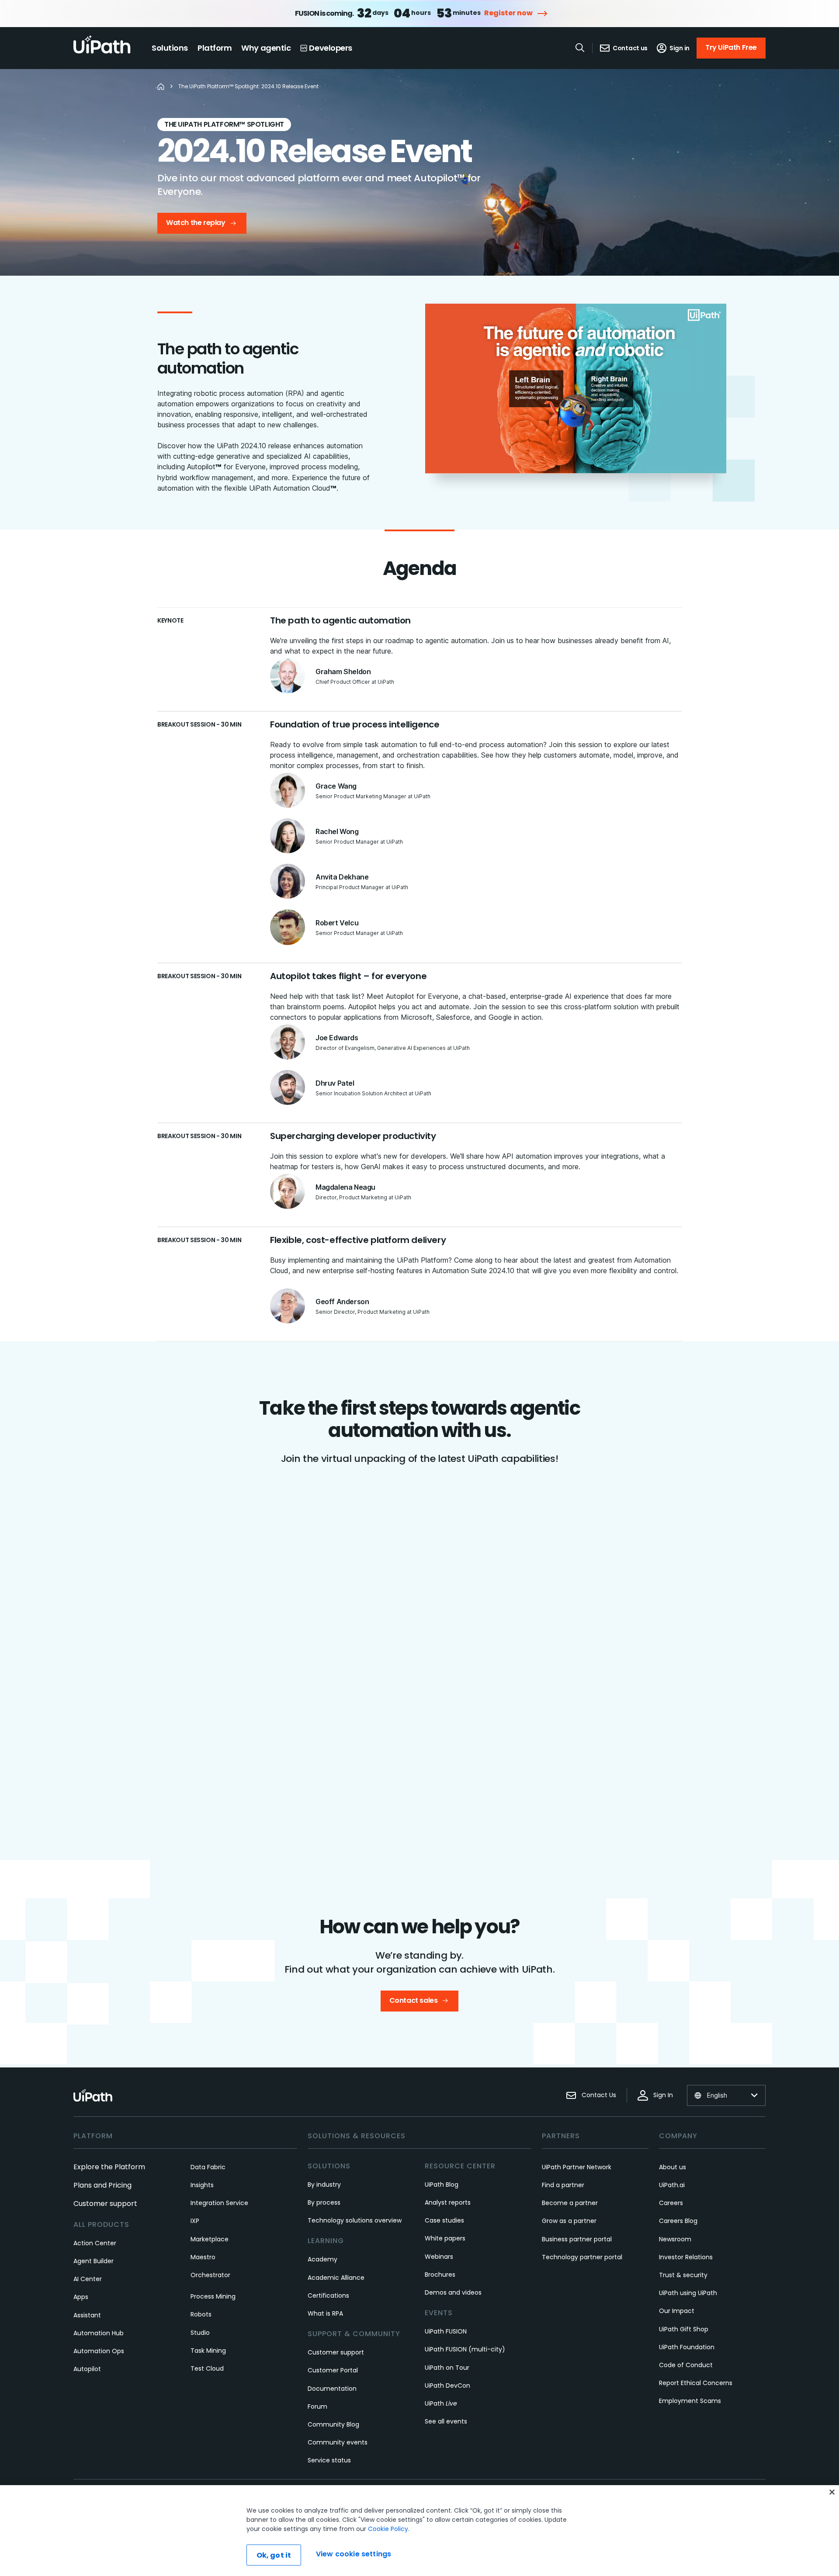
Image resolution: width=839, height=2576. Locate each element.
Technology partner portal (582, 2257)
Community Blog (333, 2424)
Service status (329, 2460)
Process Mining (213, 2296)
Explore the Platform (109, 2167)
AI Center (88, 2279)
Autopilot (87, 2369)
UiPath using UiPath (688, 2293)
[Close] (832, 2492)
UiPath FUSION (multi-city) (465, 2349)
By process (324, 2202)
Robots (201, 2314)
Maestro (203, 2257)
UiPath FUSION (446, 2331)
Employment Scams (690, 2401)
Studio (200, 2333)
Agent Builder (94, 2261)
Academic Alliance (336, 2278)
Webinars (439, 2257)
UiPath (441, 2403)
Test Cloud (207, 2368)
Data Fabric (208, 2167)
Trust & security (683, 2275)
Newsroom (675, 2239)
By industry (324, 2185)
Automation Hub (99, 2333)
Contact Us (599, 2095)
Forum (317, 2406)
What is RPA (325, 2313)
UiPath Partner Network (577, 2167)
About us (673, 2167)
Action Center (95, 2243)
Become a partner (570, 2203)
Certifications (328, 2296)
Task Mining (208, 2351)
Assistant (87, 2315)
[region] (419, 2531)
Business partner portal (577, 2239)
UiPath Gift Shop (684, 2329)
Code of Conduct (686, 2365)
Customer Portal (333, 2370)
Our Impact (677, 2311)
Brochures (440, 2275)
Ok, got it (274, 2555)
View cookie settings (354, 2554)
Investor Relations (686, 2257)
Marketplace (210, 2239)
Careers (671, 2203)
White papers (445, 2238)
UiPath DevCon (447, 2386)
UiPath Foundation (687, 2347)
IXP (195, 2221)
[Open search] (580, 48)
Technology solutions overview (355, 2220)
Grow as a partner (569, 2221)
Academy (322, 2259)
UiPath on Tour (447, 2368)
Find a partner (563, 2185)
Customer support (105, 2204)
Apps (81, 2297)
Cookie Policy (388, 2529)
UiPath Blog (442, 2185)
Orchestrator (210, 2275)
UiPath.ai (672, 2185)
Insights (202, 2185)
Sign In (663, 2095)
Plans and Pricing (102, 2185)
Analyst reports (448, 2202)
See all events (446, 2421)
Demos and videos (453, 2292)
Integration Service (219, 2203)
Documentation (332, 2389)
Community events (338, 2442)
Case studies (444, 2220)
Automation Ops (99, 2351)
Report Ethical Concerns (696, 2383)
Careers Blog (678, 2221)
